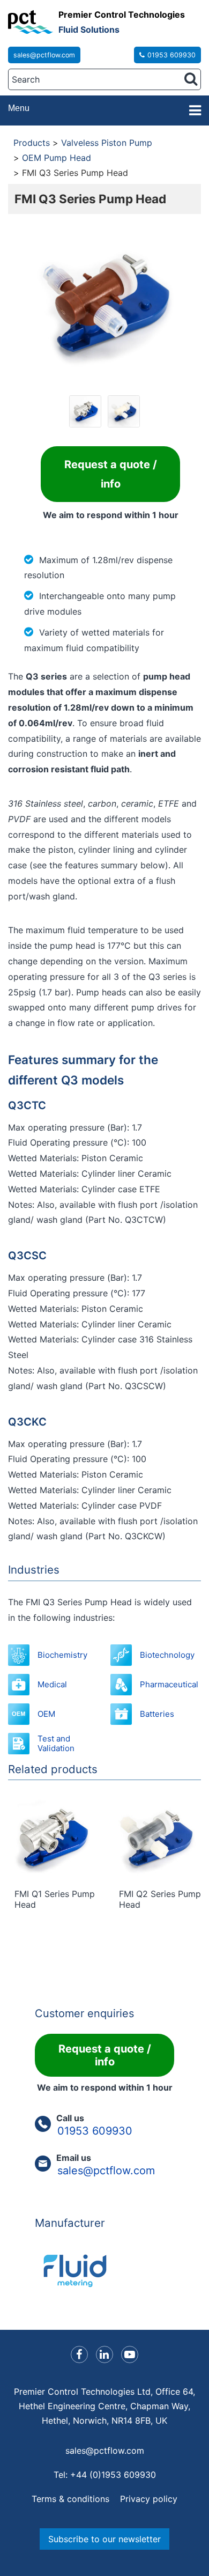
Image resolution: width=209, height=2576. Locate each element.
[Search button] (191, 79)
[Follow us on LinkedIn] (104, 2354)
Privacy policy (149, 2499)
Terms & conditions (70, 2499)
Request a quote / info (111, 474)
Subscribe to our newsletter (104, 2539)
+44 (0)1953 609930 (113, 2475)
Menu (19, 108)
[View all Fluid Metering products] (104, 2271)
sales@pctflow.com (44, 55)
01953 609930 (171, 55)
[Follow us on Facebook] (79, 2354)
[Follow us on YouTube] (130, 2354)
